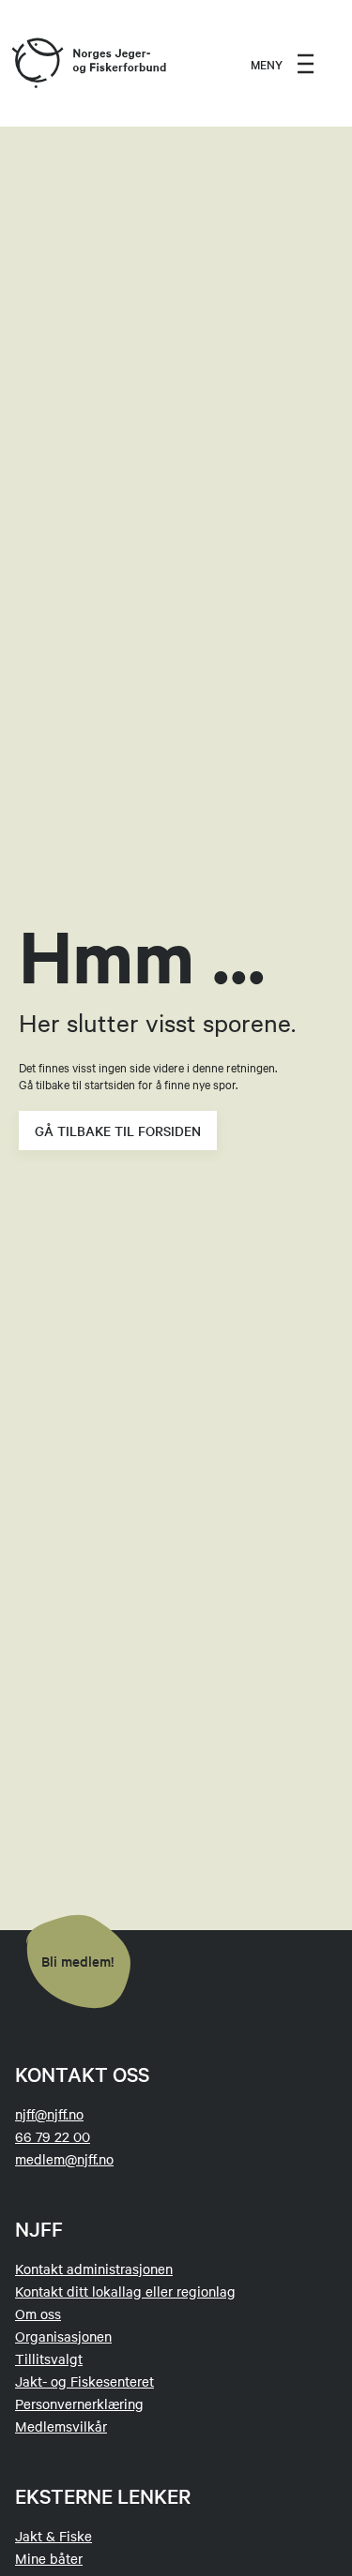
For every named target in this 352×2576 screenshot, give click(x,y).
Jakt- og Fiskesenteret (84, 2381)
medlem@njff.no (64, 2159)
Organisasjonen (63, 2336)
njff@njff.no (49, 2114)
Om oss (38, 2314)
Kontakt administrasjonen (94, 2269)
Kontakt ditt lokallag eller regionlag (125, 2291)
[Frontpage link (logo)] (37, 64)
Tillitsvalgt (49, 2359)
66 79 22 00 (53, 2136)
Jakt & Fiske (54, 2536)
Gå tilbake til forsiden (118, 1131)
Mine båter (49, 2558)
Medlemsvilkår (61, 2426)
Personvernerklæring (79, 2404)
